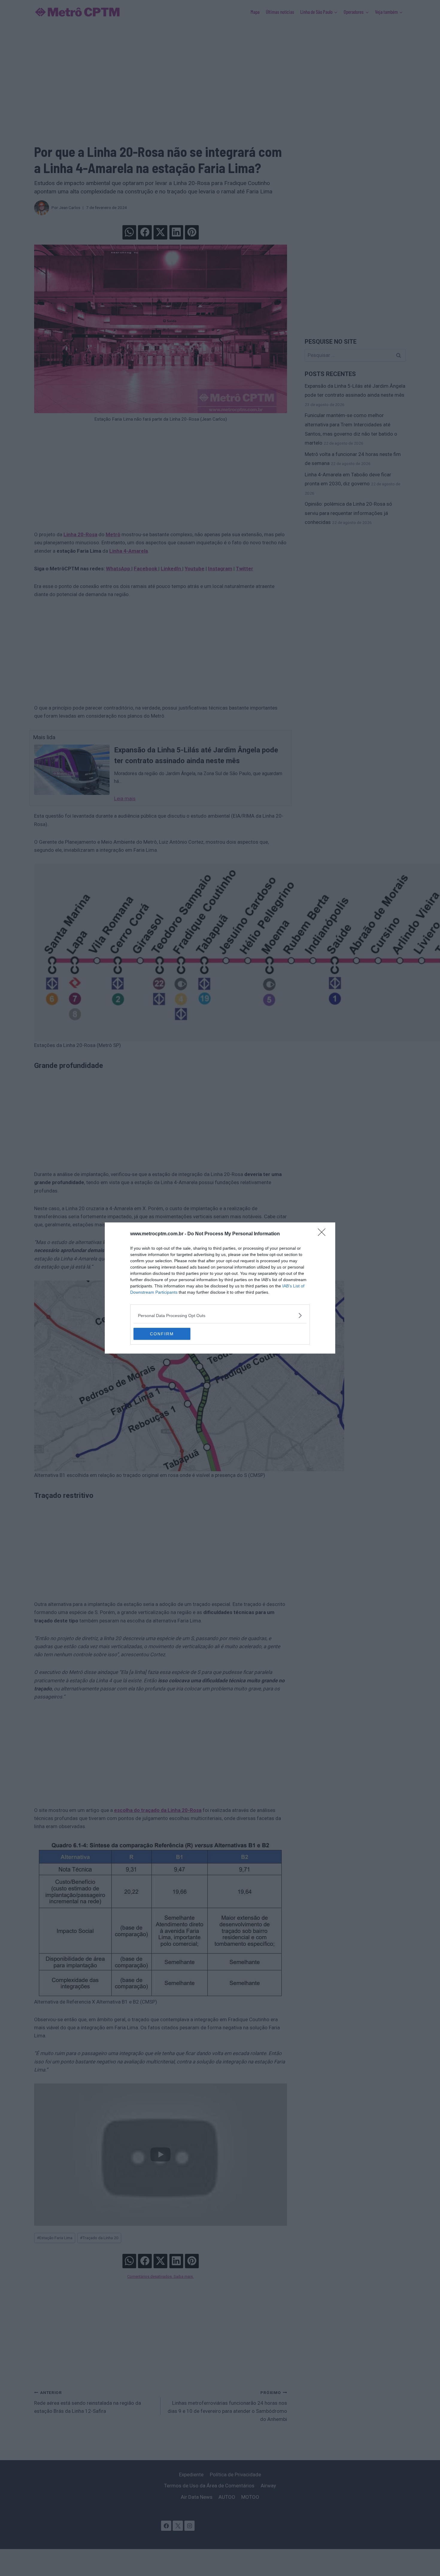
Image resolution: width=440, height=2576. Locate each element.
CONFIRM (162, 1334)
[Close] (324, 1234)
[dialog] (220, 1288)
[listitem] (220, 1315)
